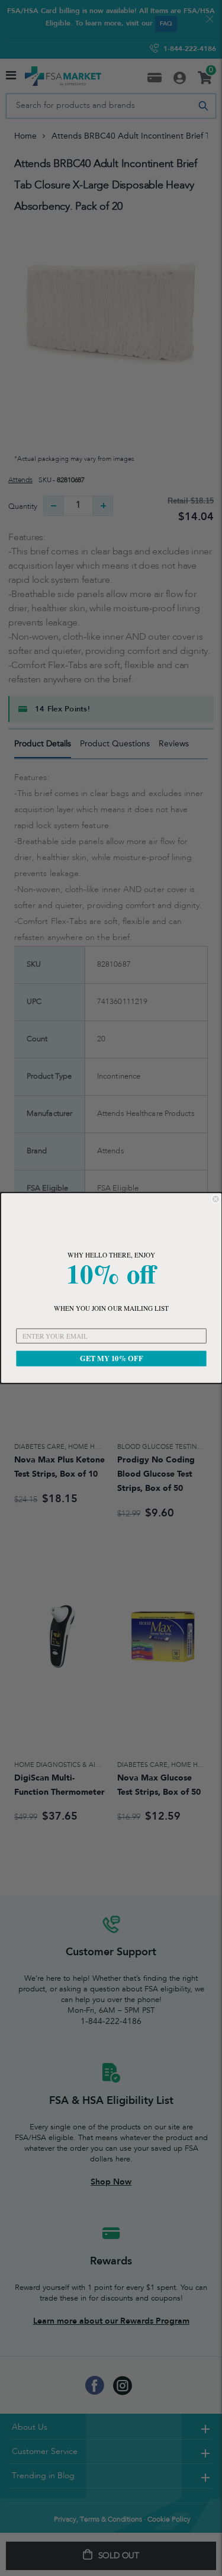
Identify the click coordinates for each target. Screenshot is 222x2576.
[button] (111, 1223)
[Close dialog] (216, 1199)
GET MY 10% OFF (111, 1358)
